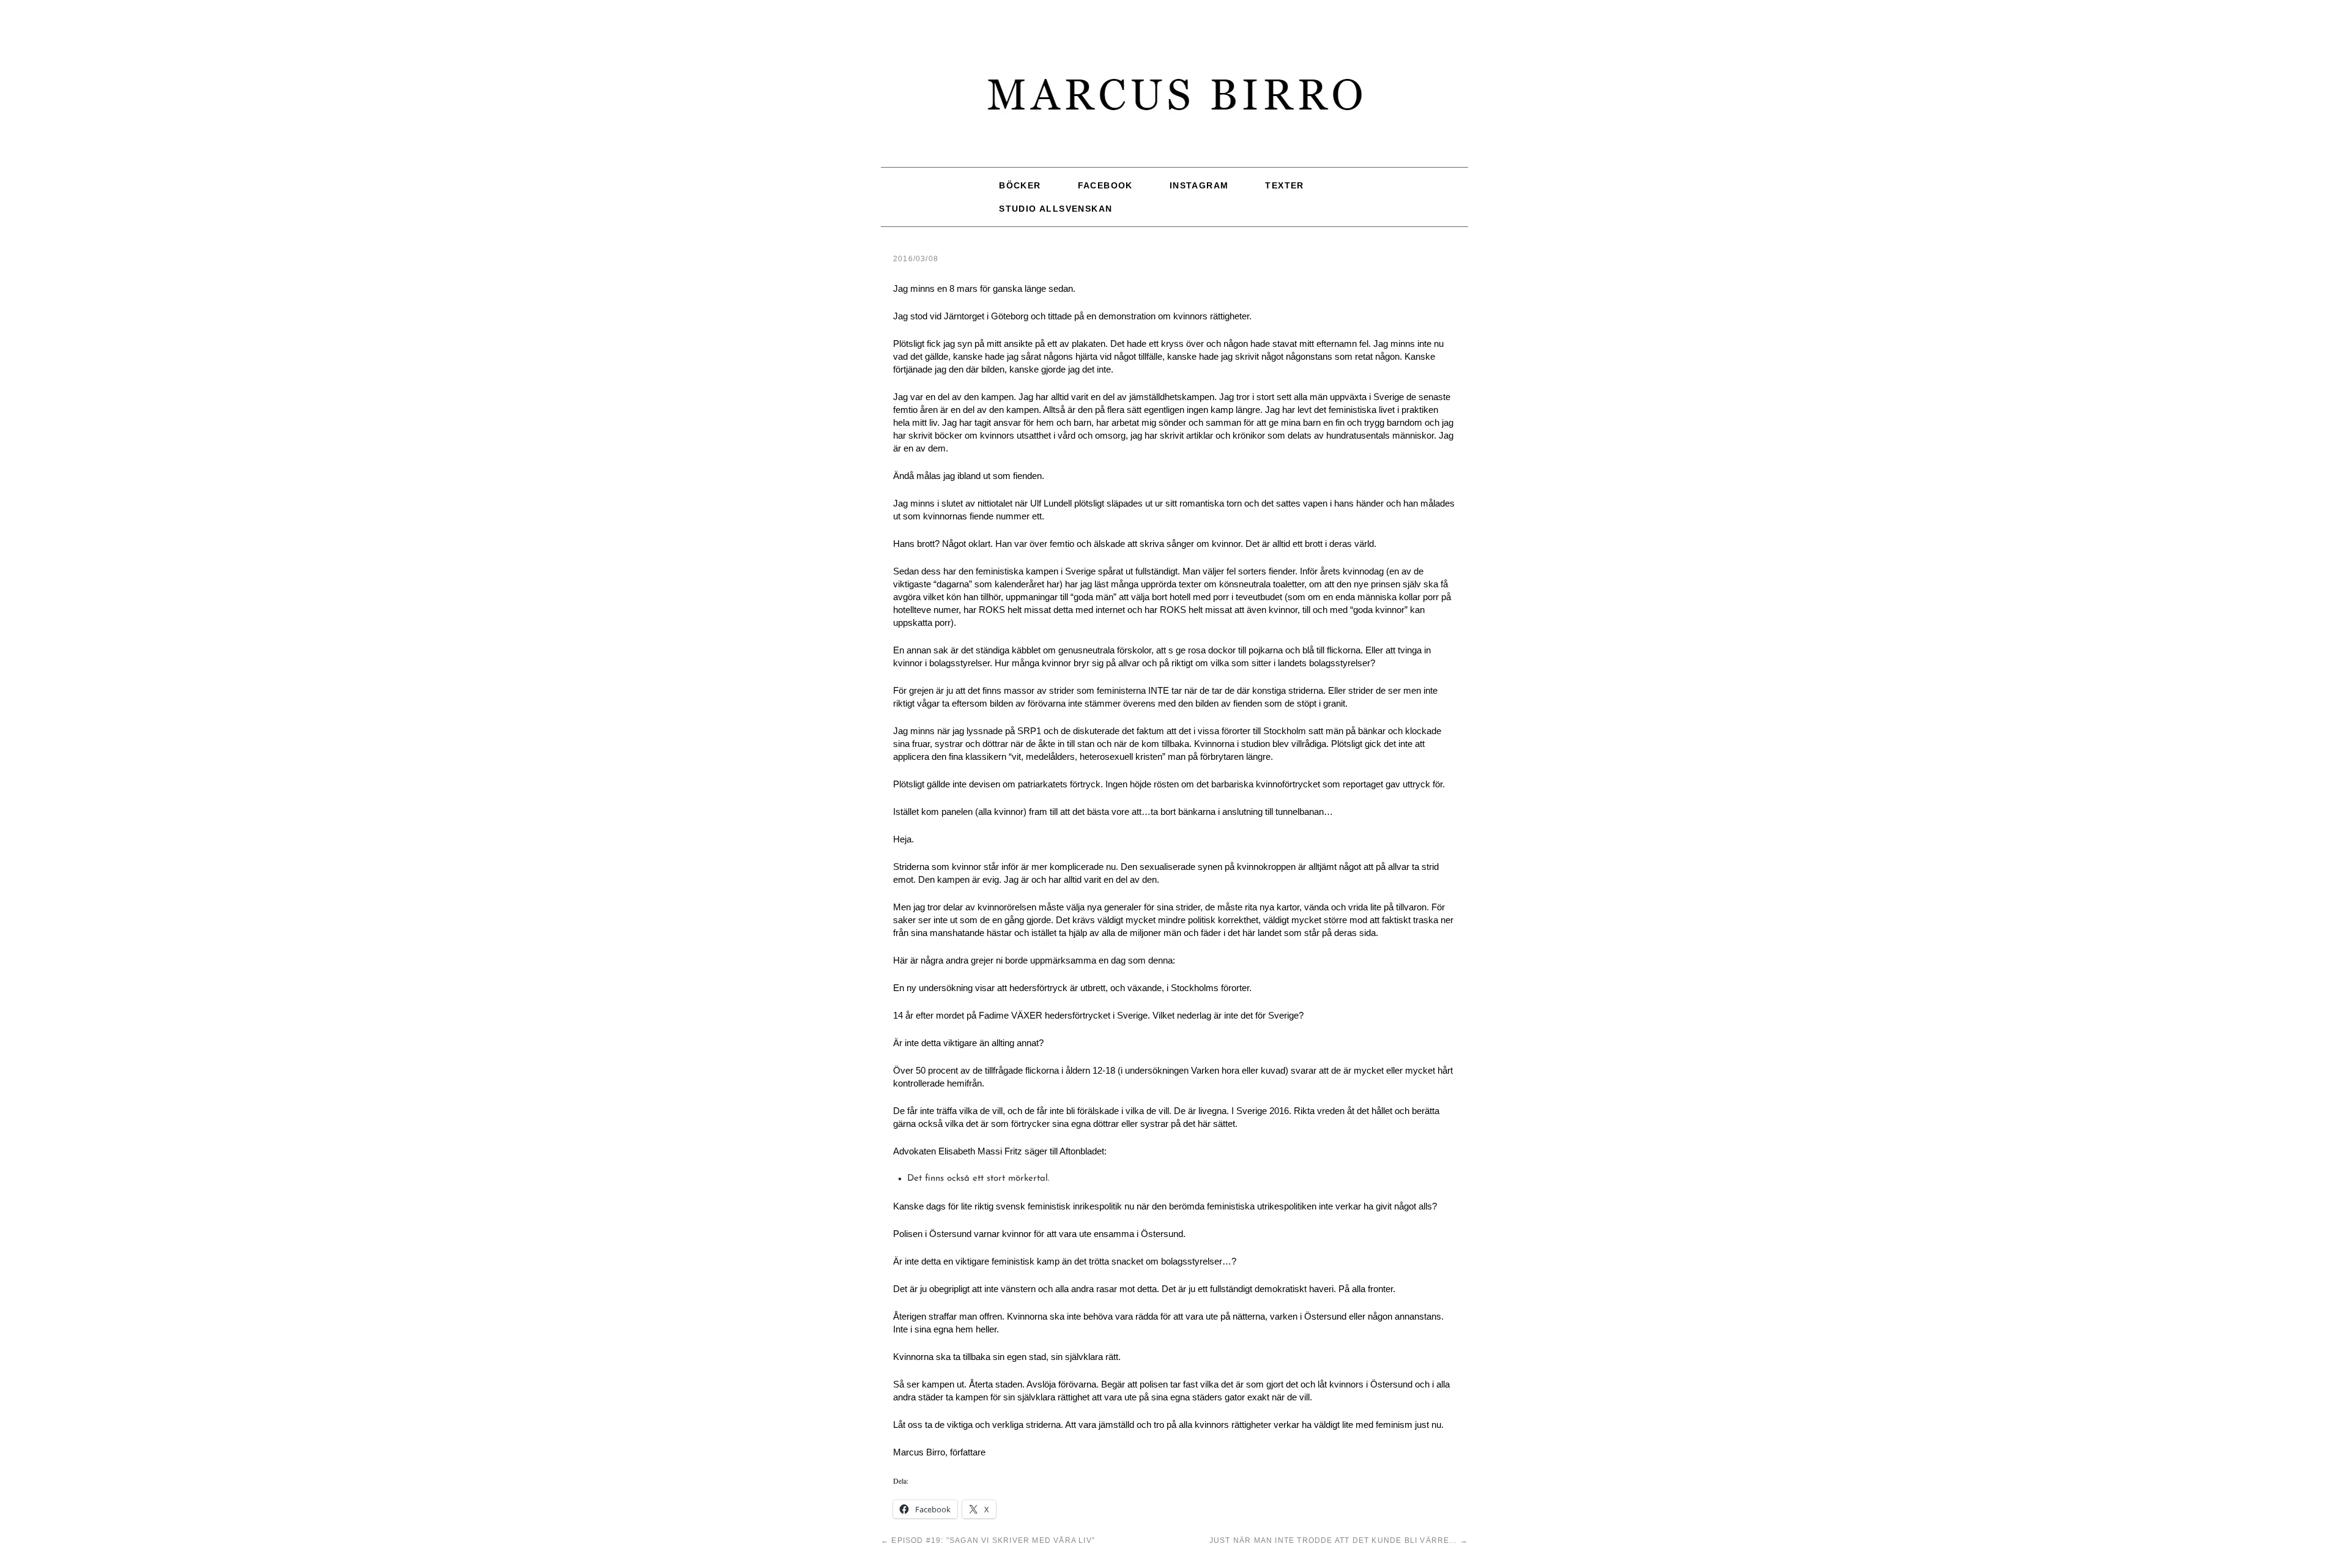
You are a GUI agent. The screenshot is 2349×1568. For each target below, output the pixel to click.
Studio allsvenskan (1056, 209)
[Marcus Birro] (1174, 101)
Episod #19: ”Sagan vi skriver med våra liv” (988, 1540)
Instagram (1199, 185)
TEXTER (1284, 185)
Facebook (1105, 185)
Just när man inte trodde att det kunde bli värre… (1339, 1540)
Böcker (1020, 185)
